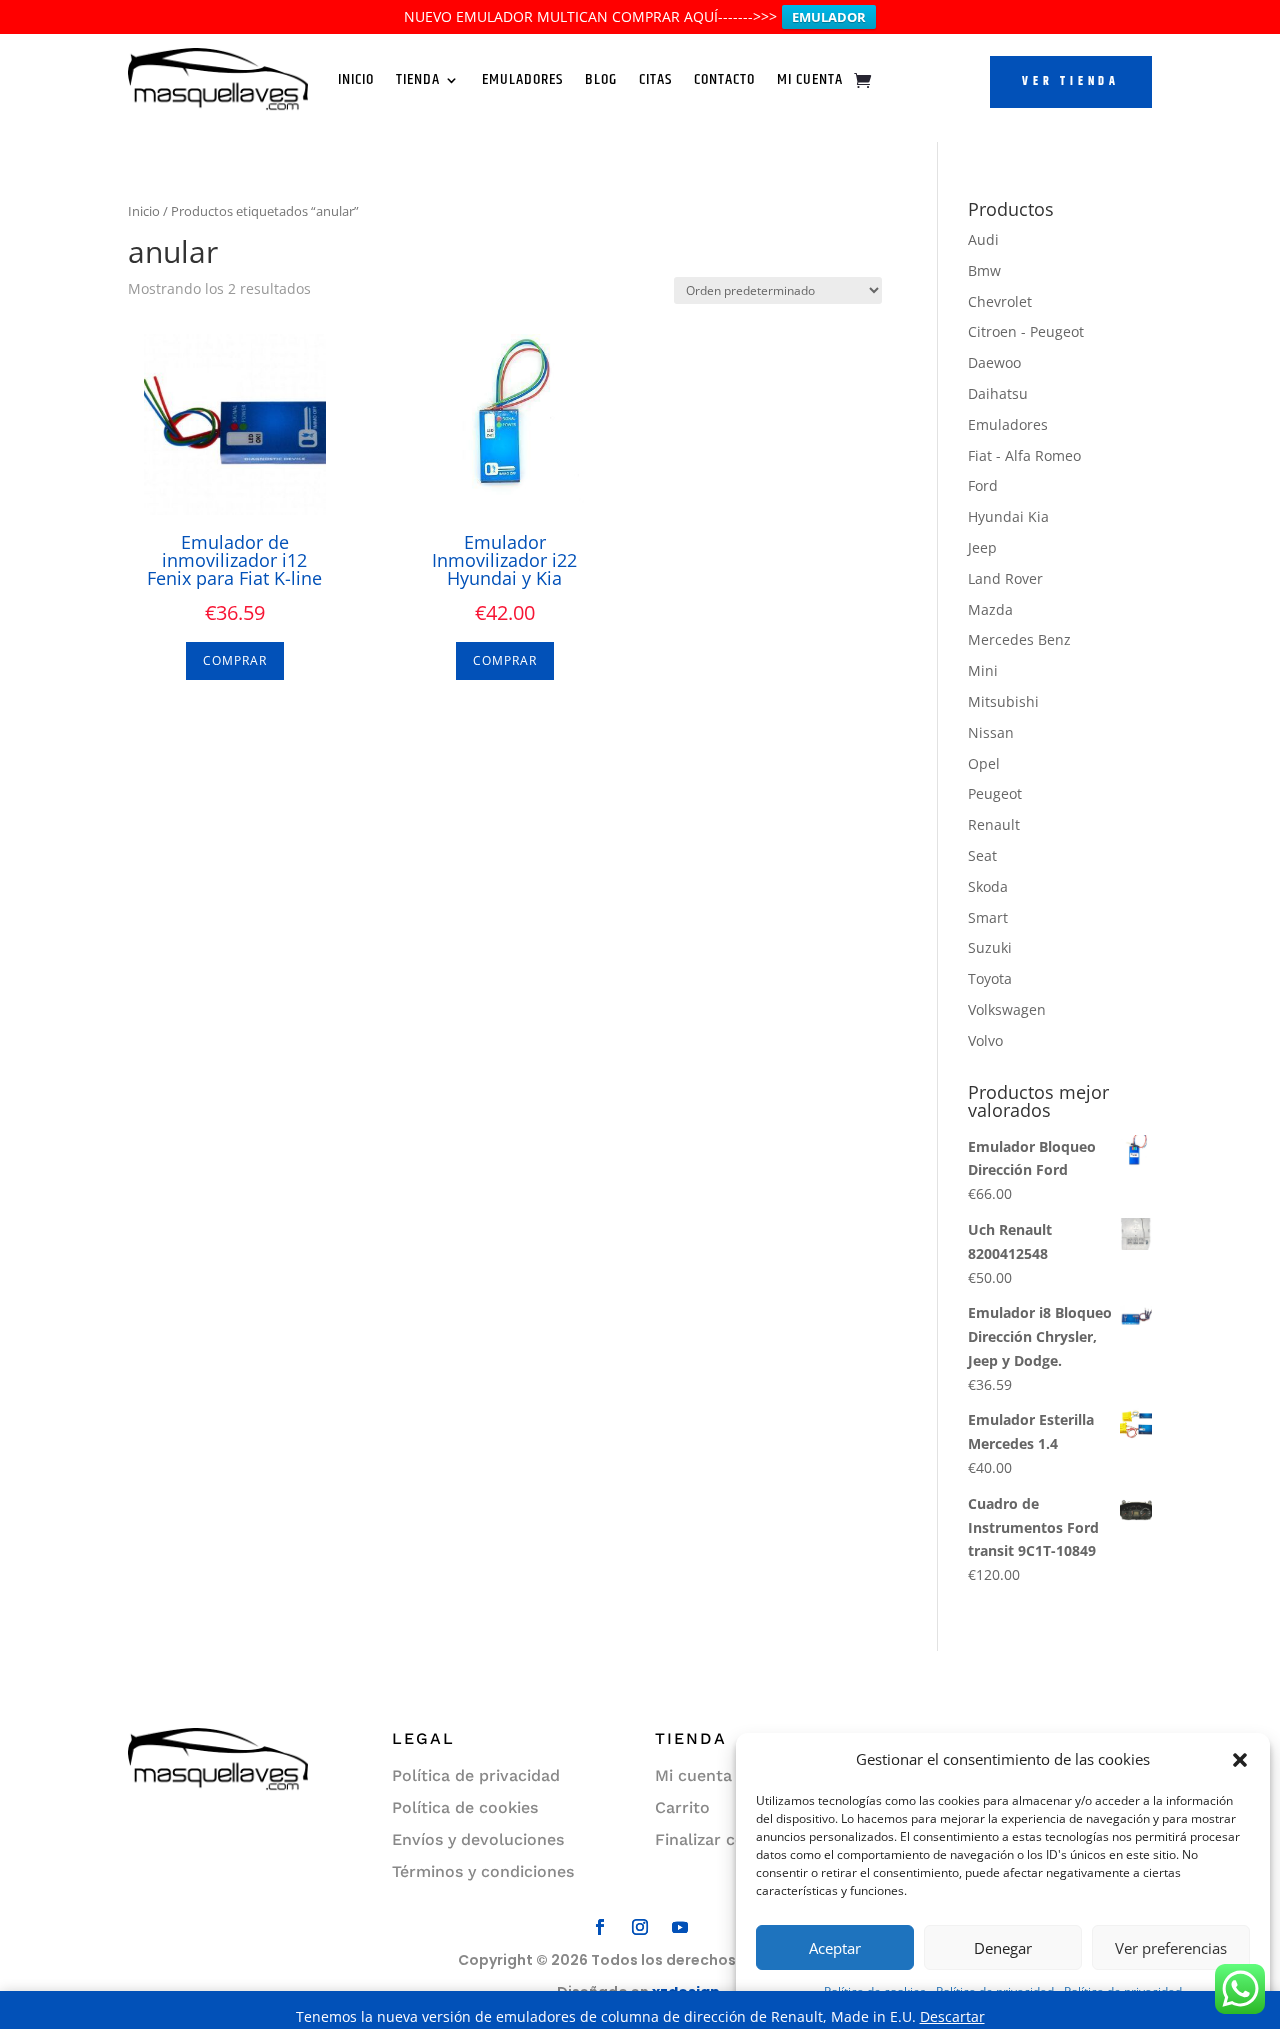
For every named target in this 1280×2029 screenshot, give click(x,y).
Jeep (982, 547)
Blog (601, 79)
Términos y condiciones (483, 1871)
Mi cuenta (693, 1775)
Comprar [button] (235, 660)
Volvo (985, 1040)
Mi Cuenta (810, 79)
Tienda (418, 79)
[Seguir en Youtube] (680, 1927)
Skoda (988, 886)
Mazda (990, 609)
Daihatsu (998, 393)
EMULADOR (829, 17)
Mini (983, 670)
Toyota (990, 978)
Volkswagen (1007, 1009)
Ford (983, 485)
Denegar (1003, 1948)
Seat (982, 855)
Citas (655, 79)
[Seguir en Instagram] (640, 1927)
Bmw (984, 270)
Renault (994, 824)
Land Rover (1005, 578)
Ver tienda (1071, 81)
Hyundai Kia (1008, 516)
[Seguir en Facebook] (600, 1927)
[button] (1240, 1760)
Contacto (724, 79)
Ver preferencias (1171, 1948)
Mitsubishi (1003, 701)
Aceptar (835, 1948)
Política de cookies (465, 1807)
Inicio (356, 79)
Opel (984, 763)
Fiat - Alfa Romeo (1024, 455)
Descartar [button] (952, 2016)
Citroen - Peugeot (1026, 331)
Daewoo (994, 362)
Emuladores (522, 79)
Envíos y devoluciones (478, 1839)
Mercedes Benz (1019, 639)
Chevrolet (1000, 301)
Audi (983, 239)
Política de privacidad (476, 1775)
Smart (988, 917)
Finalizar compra (720, 1839)
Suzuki (990, 947)
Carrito (682, 1807)
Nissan (991, 732)
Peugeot (995, 793)
